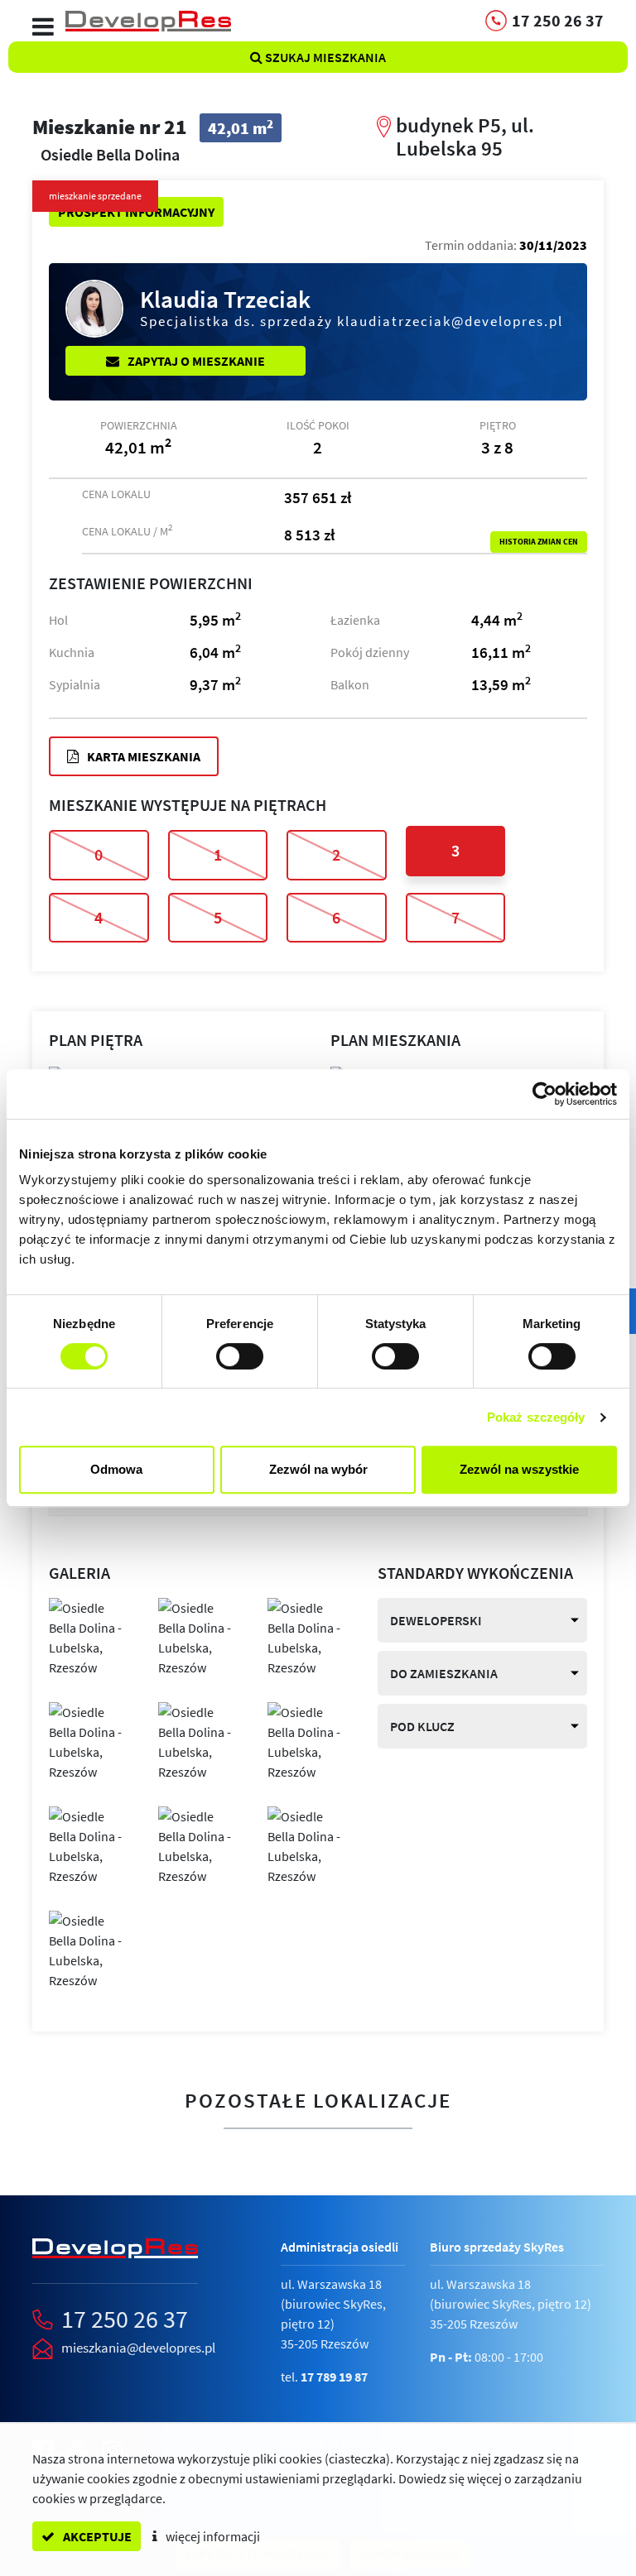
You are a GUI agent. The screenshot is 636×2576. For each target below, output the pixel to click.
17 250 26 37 (125, 2319)
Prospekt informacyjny (136, 212)
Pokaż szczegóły (536, 1417)
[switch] (240, 1356)
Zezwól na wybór (318, 1469)
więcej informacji (212, 2536)
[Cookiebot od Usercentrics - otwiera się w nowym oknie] (544, 1094)
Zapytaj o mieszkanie (195, 361)
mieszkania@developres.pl (138, 2348)
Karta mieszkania (142, 756)
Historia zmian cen (539, 542)
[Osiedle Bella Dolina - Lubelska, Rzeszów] (91, 1636)
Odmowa (116, 1469)
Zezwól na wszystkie (519, 1469)
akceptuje (96, 2536)
